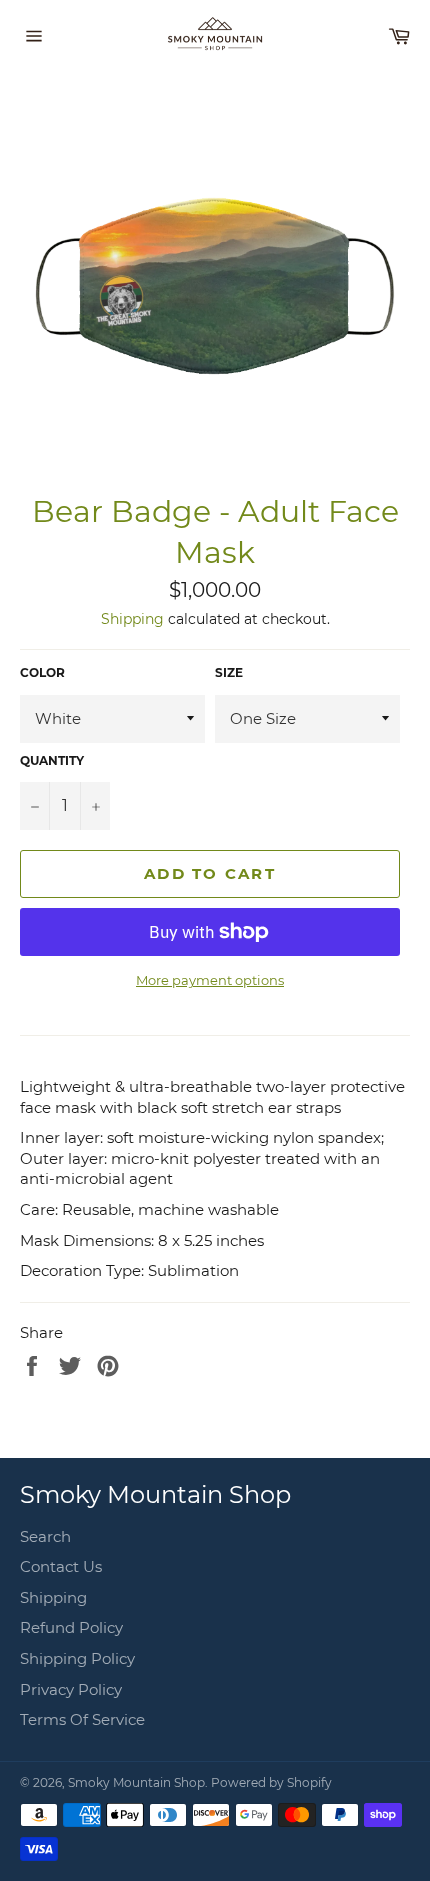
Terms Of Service (82, 1719)
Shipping (132, 619)
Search (45, 1536)
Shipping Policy (77, 1658)
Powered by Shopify (271, 1782)
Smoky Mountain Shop (136, 1782)
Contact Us (61, 1566)
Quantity (52, 760)
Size (229, 672)
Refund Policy (71, 1627)
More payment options (210, 980)
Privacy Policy (71, 1689)
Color (42, 672)
